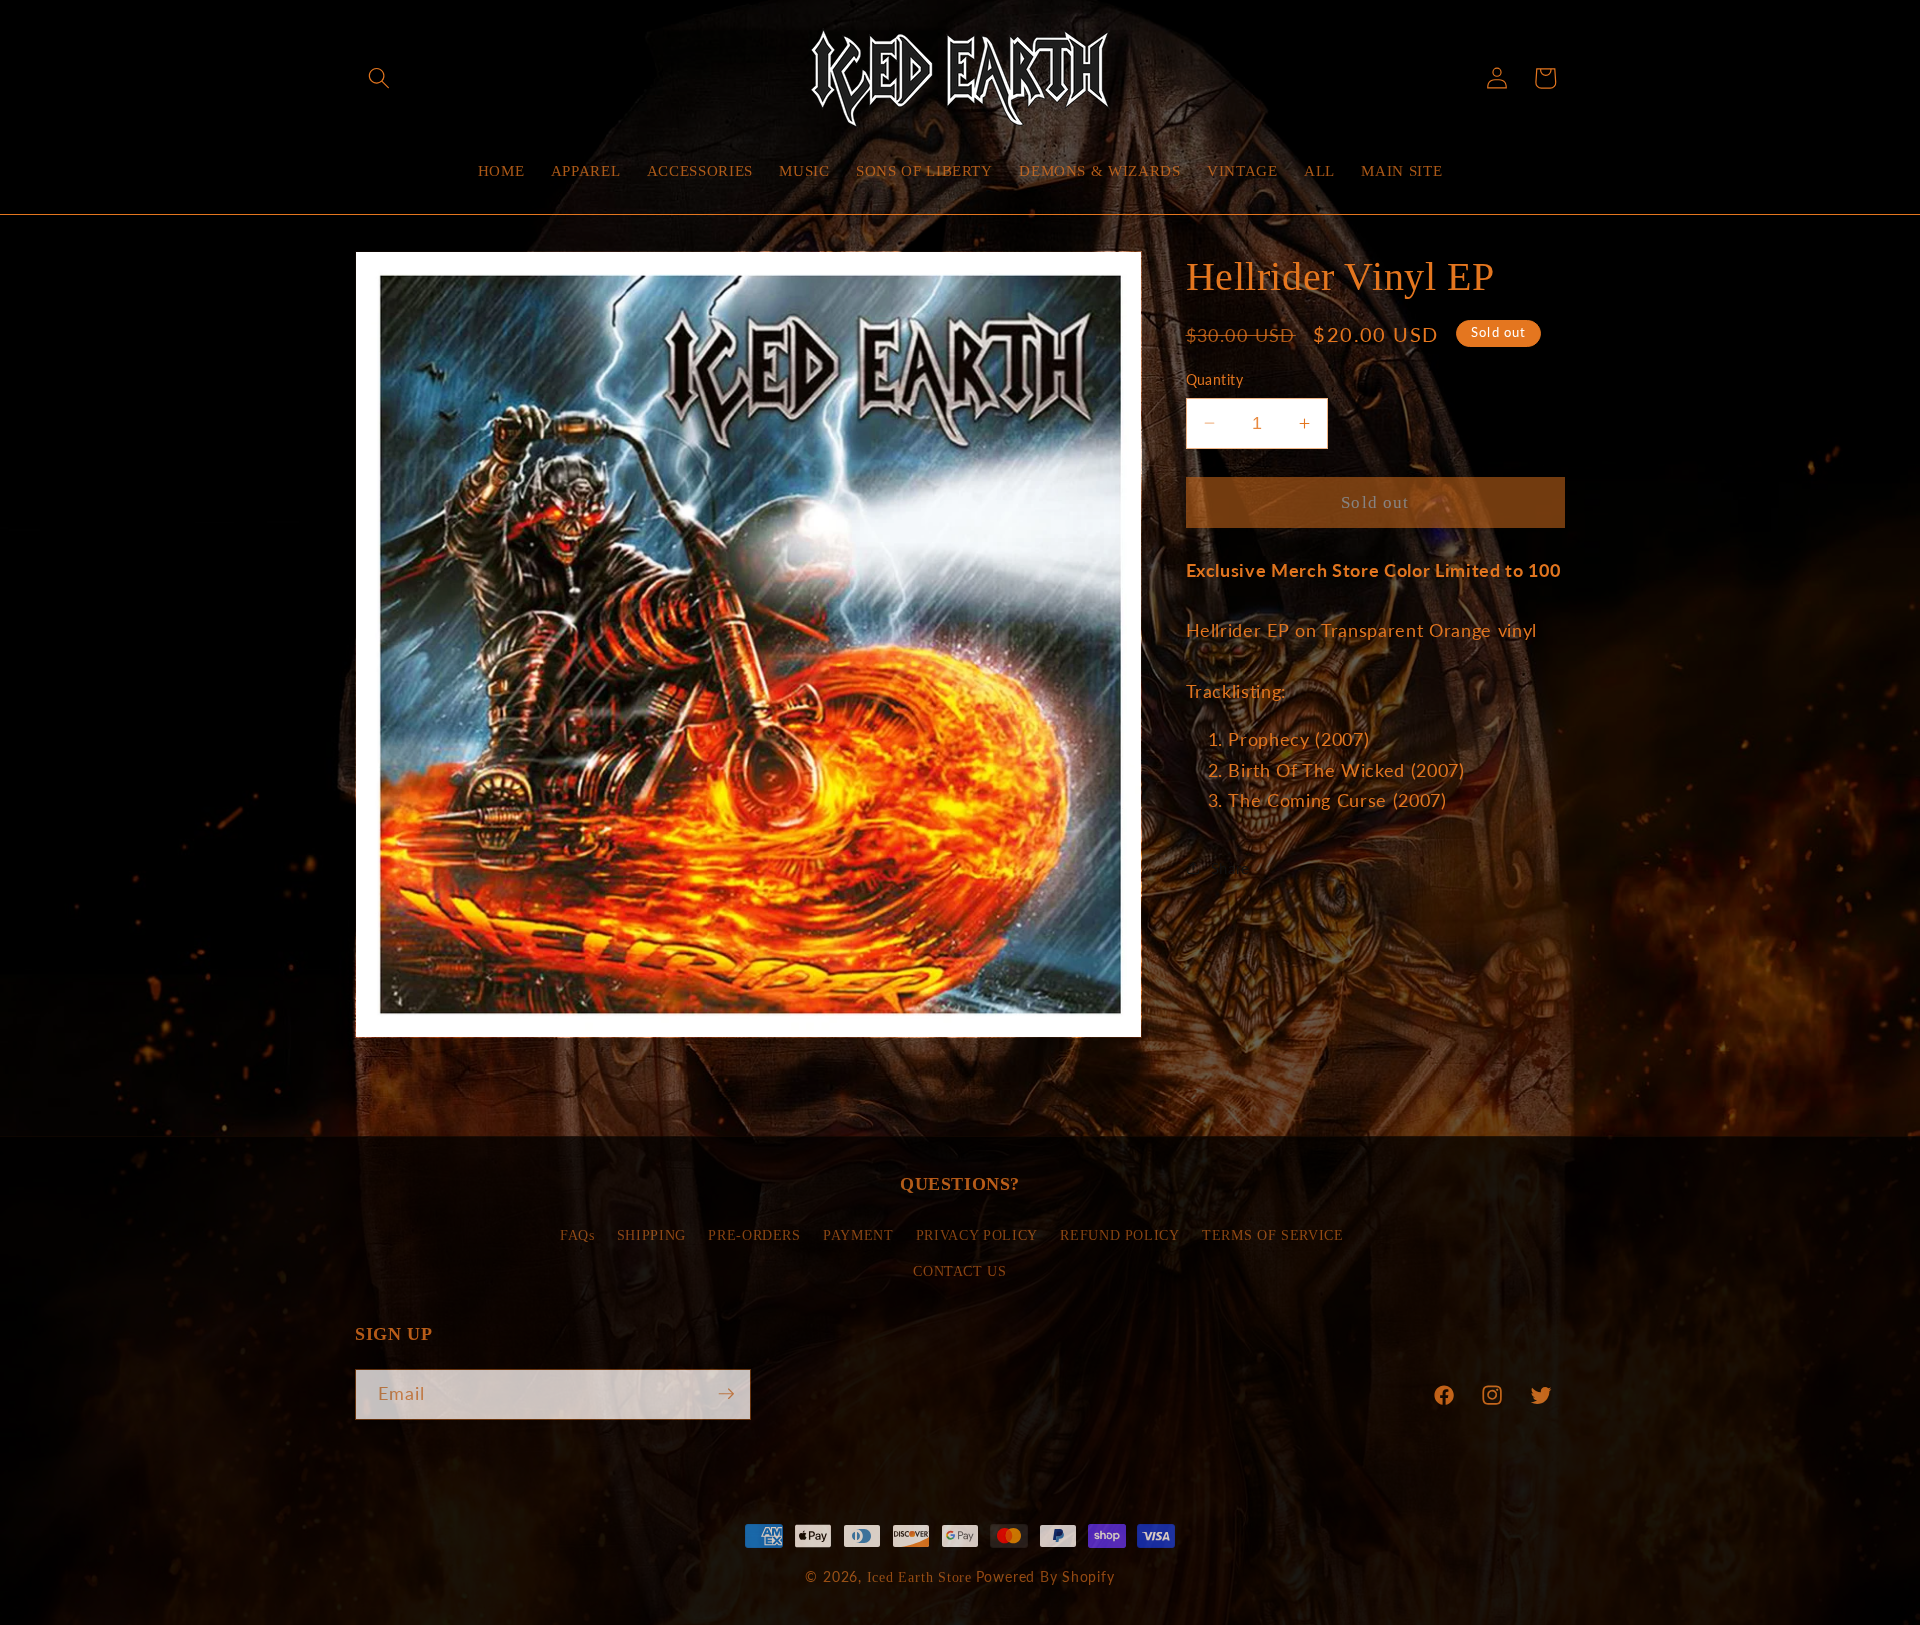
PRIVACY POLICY (977, 1236)
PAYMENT (858, 1236)
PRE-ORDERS (754, 1236)
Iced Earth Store (919, 1577)
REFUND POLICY (1120, 1236)
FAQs (577, 1236)
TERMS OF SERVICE (1273, 1236)
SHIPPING (651, 1236)
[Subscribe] (726, 1394)
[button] (379, 78)
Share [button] (1230, 868)
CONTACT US (960, 1272)
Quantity (1215, 379)
